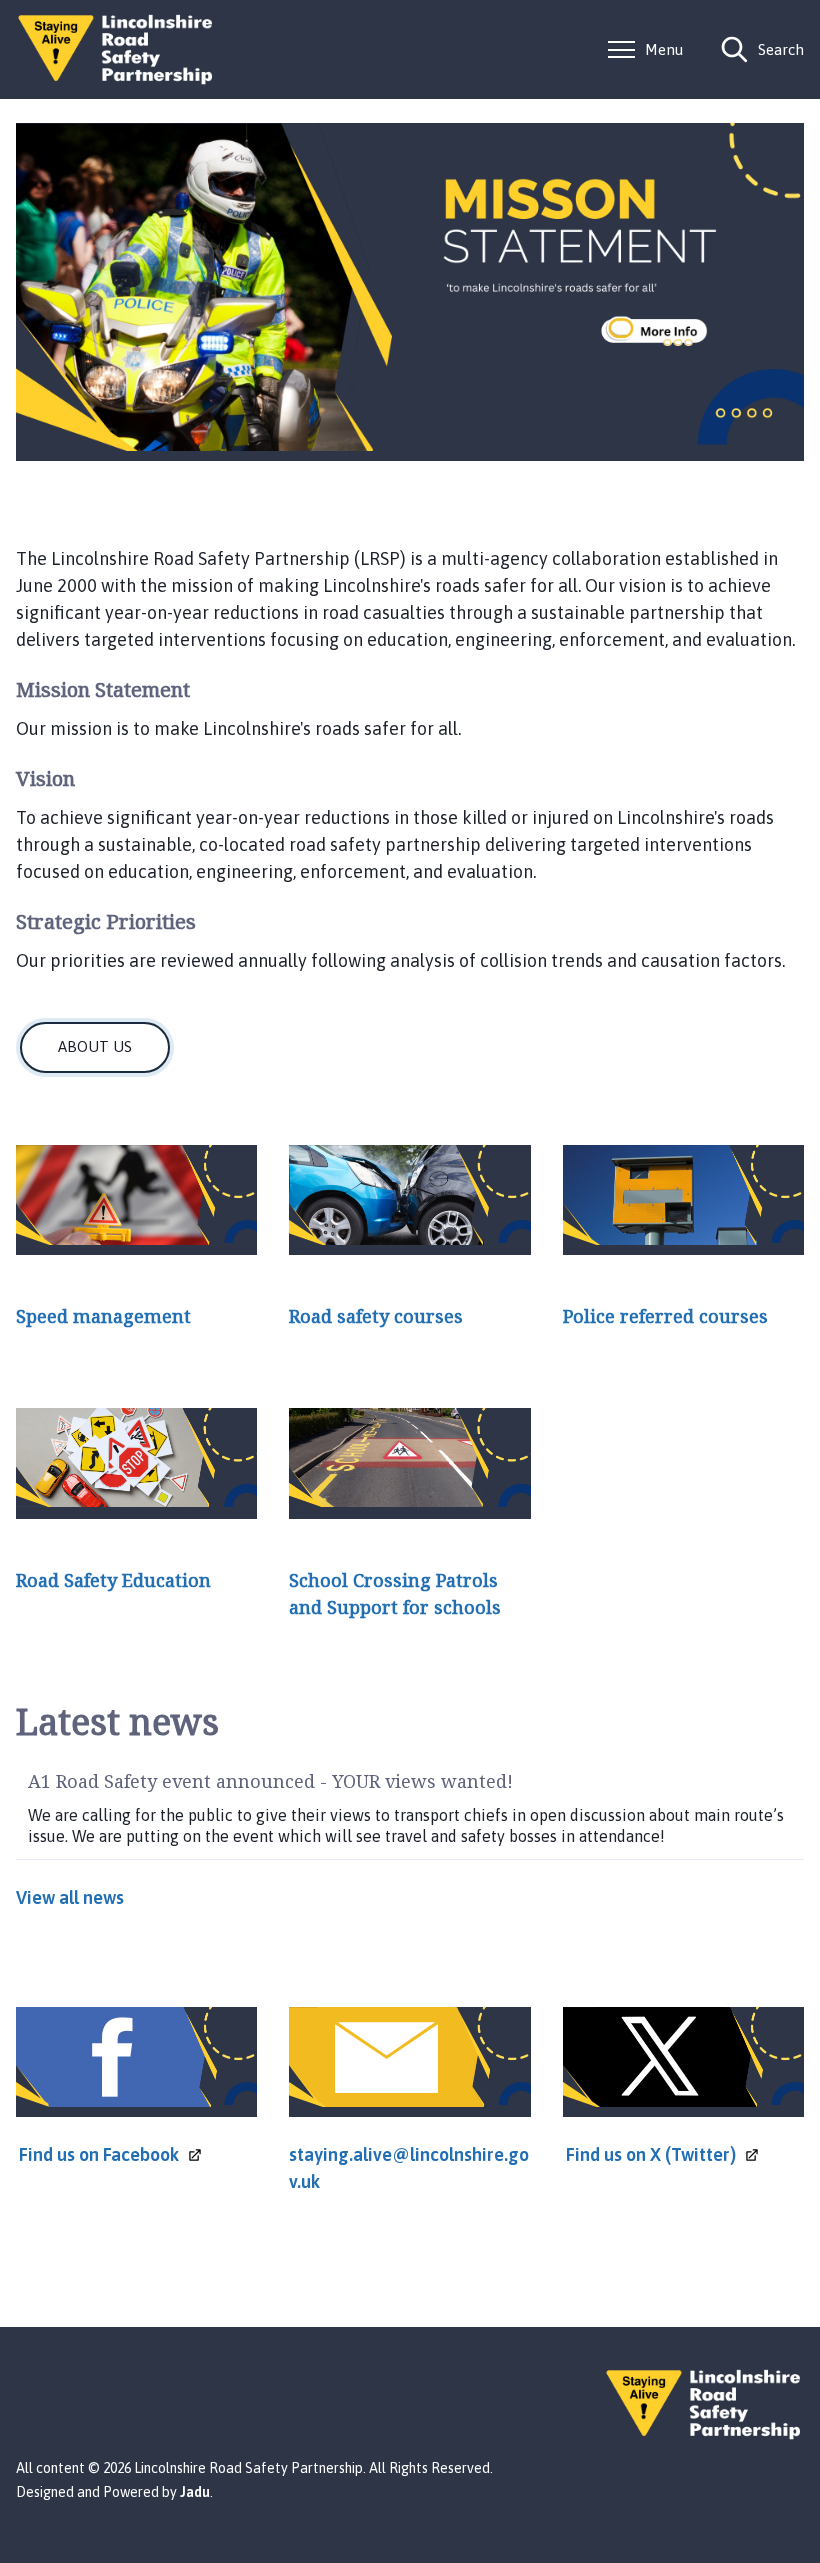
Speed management (103, 1316)
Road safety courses (376, 1316)
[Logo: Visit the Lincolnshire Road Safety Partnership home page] (116, 49)
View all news (70, 1897)
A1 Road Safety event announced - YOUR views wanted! (270, 1781)
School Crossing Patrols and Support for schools (395, 1593)
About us (95, 1046)
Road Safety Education (113, 1580)
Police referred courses (665, 1316)
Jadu (195, 2492)
